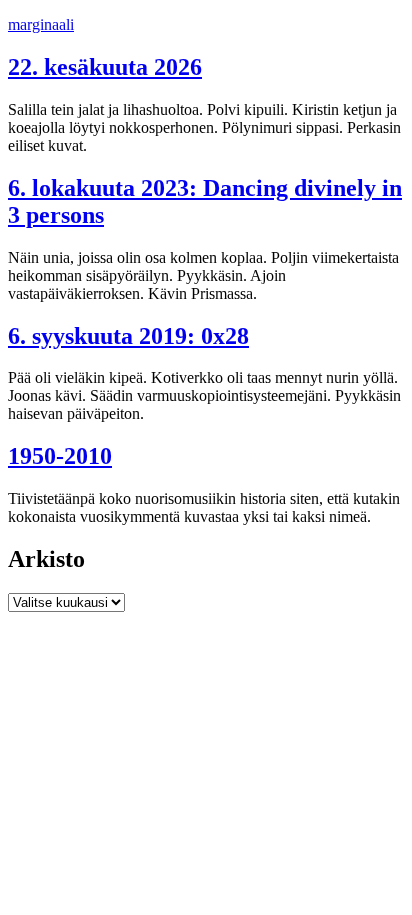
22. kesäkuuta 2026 (105, 67)
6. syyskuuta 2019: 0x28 (128, 336)
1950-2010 (60, 456)
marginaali (41, 24)
